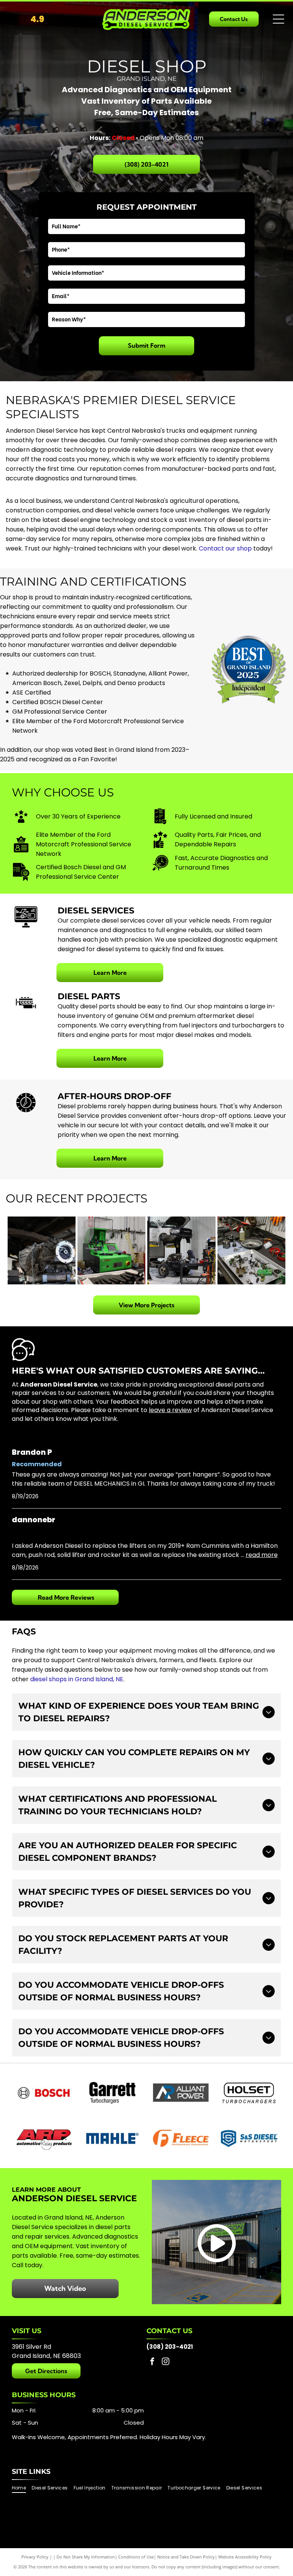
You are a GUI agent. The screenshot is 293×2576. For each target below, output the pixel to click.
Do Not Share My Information (86, 2557)
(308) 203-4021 (170, 2347)
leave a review (170, 1410)
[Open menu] (279, 19)
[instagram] (166, 2362)
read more (262, 1555)
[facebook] (152, 2362)
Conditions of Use (136, 2557)
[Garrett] (112, 2093)
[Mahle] (112, 2138)
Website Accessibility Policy (245, 2557)
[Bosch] (44, 2093)
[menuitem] (22, 2488)
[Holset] (249, 2093)
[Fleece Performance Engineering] (181, 2138)
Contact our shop (225, 548)
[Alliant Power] (181, 2093)
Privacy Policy (35, 2557)
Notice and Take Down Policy (186, 2557)
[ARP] (44, 2138)
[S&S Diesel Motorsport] (249, 2138)
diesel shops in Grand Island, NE (77, 1679)
